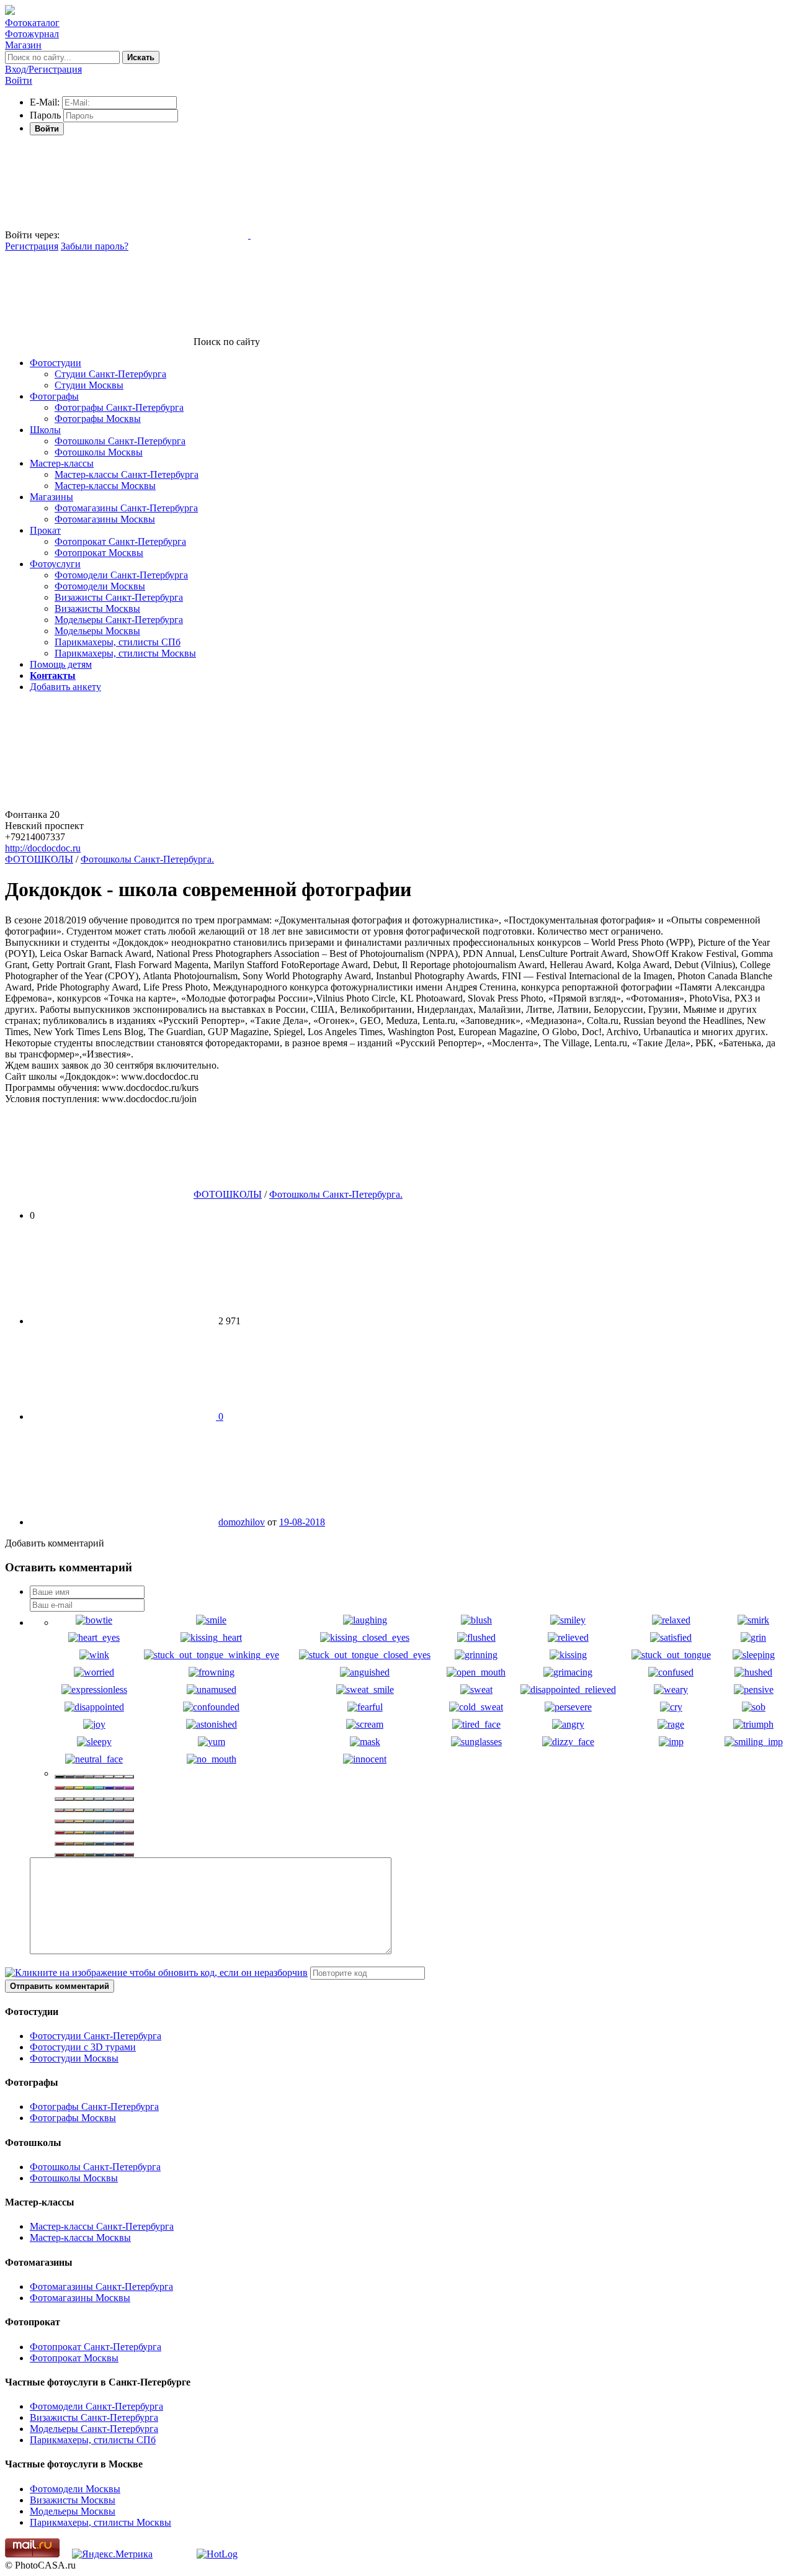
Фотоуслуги (55, 564)
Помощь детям (61, 664)
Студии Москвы (89, 385)
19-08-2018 (302, 1522)
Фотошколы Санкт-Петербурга (120, 441)
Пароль (45, 115)
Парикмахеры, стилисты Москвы (125, 653)
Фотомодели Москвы (100, 586)
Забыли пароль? (95, 246)
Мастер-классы (62, 463)
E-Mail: (45, 102)
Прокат (45, 530)
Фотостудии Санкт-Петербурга (96, 2036)
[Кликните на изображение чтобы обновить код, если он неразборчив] (156, 1972)
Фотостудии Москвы (74, 2058)
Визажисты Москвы (97, 608)
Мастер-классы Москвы (105, 486)
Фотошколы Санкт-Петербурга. (147, 859)
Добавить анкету (65, 687)
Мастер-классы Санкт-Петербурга (127, 474)
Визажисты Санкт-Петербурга (119, 597)
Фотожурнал (32, 34)
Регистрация (32, 246)
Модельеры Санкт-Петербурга (119, 620)
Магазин (23, 45)
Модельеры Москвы (97, 631)
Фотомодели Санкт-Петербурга (121, 575)
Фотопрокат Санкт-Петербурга (120, 541)
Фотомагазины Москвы (105, 519)
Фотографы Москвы (98, 419)
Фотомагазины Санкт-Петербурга (126, 508)
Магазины (51, 497)
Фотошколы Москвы (99, 452)
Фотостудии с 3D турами (83, 2047)
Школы (45, 430)
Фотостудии (56, 363)
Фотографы (54, 396)
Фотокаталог (32, 23)
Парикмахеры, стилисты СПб (118, 642)
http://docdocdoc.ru (43, 848)
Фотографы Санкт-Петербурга (119, 407)
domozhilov (242, 1522)
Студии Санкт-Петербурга (110, 374)
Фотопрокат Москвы (99, 553)
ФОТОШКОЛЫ (39, 859)
